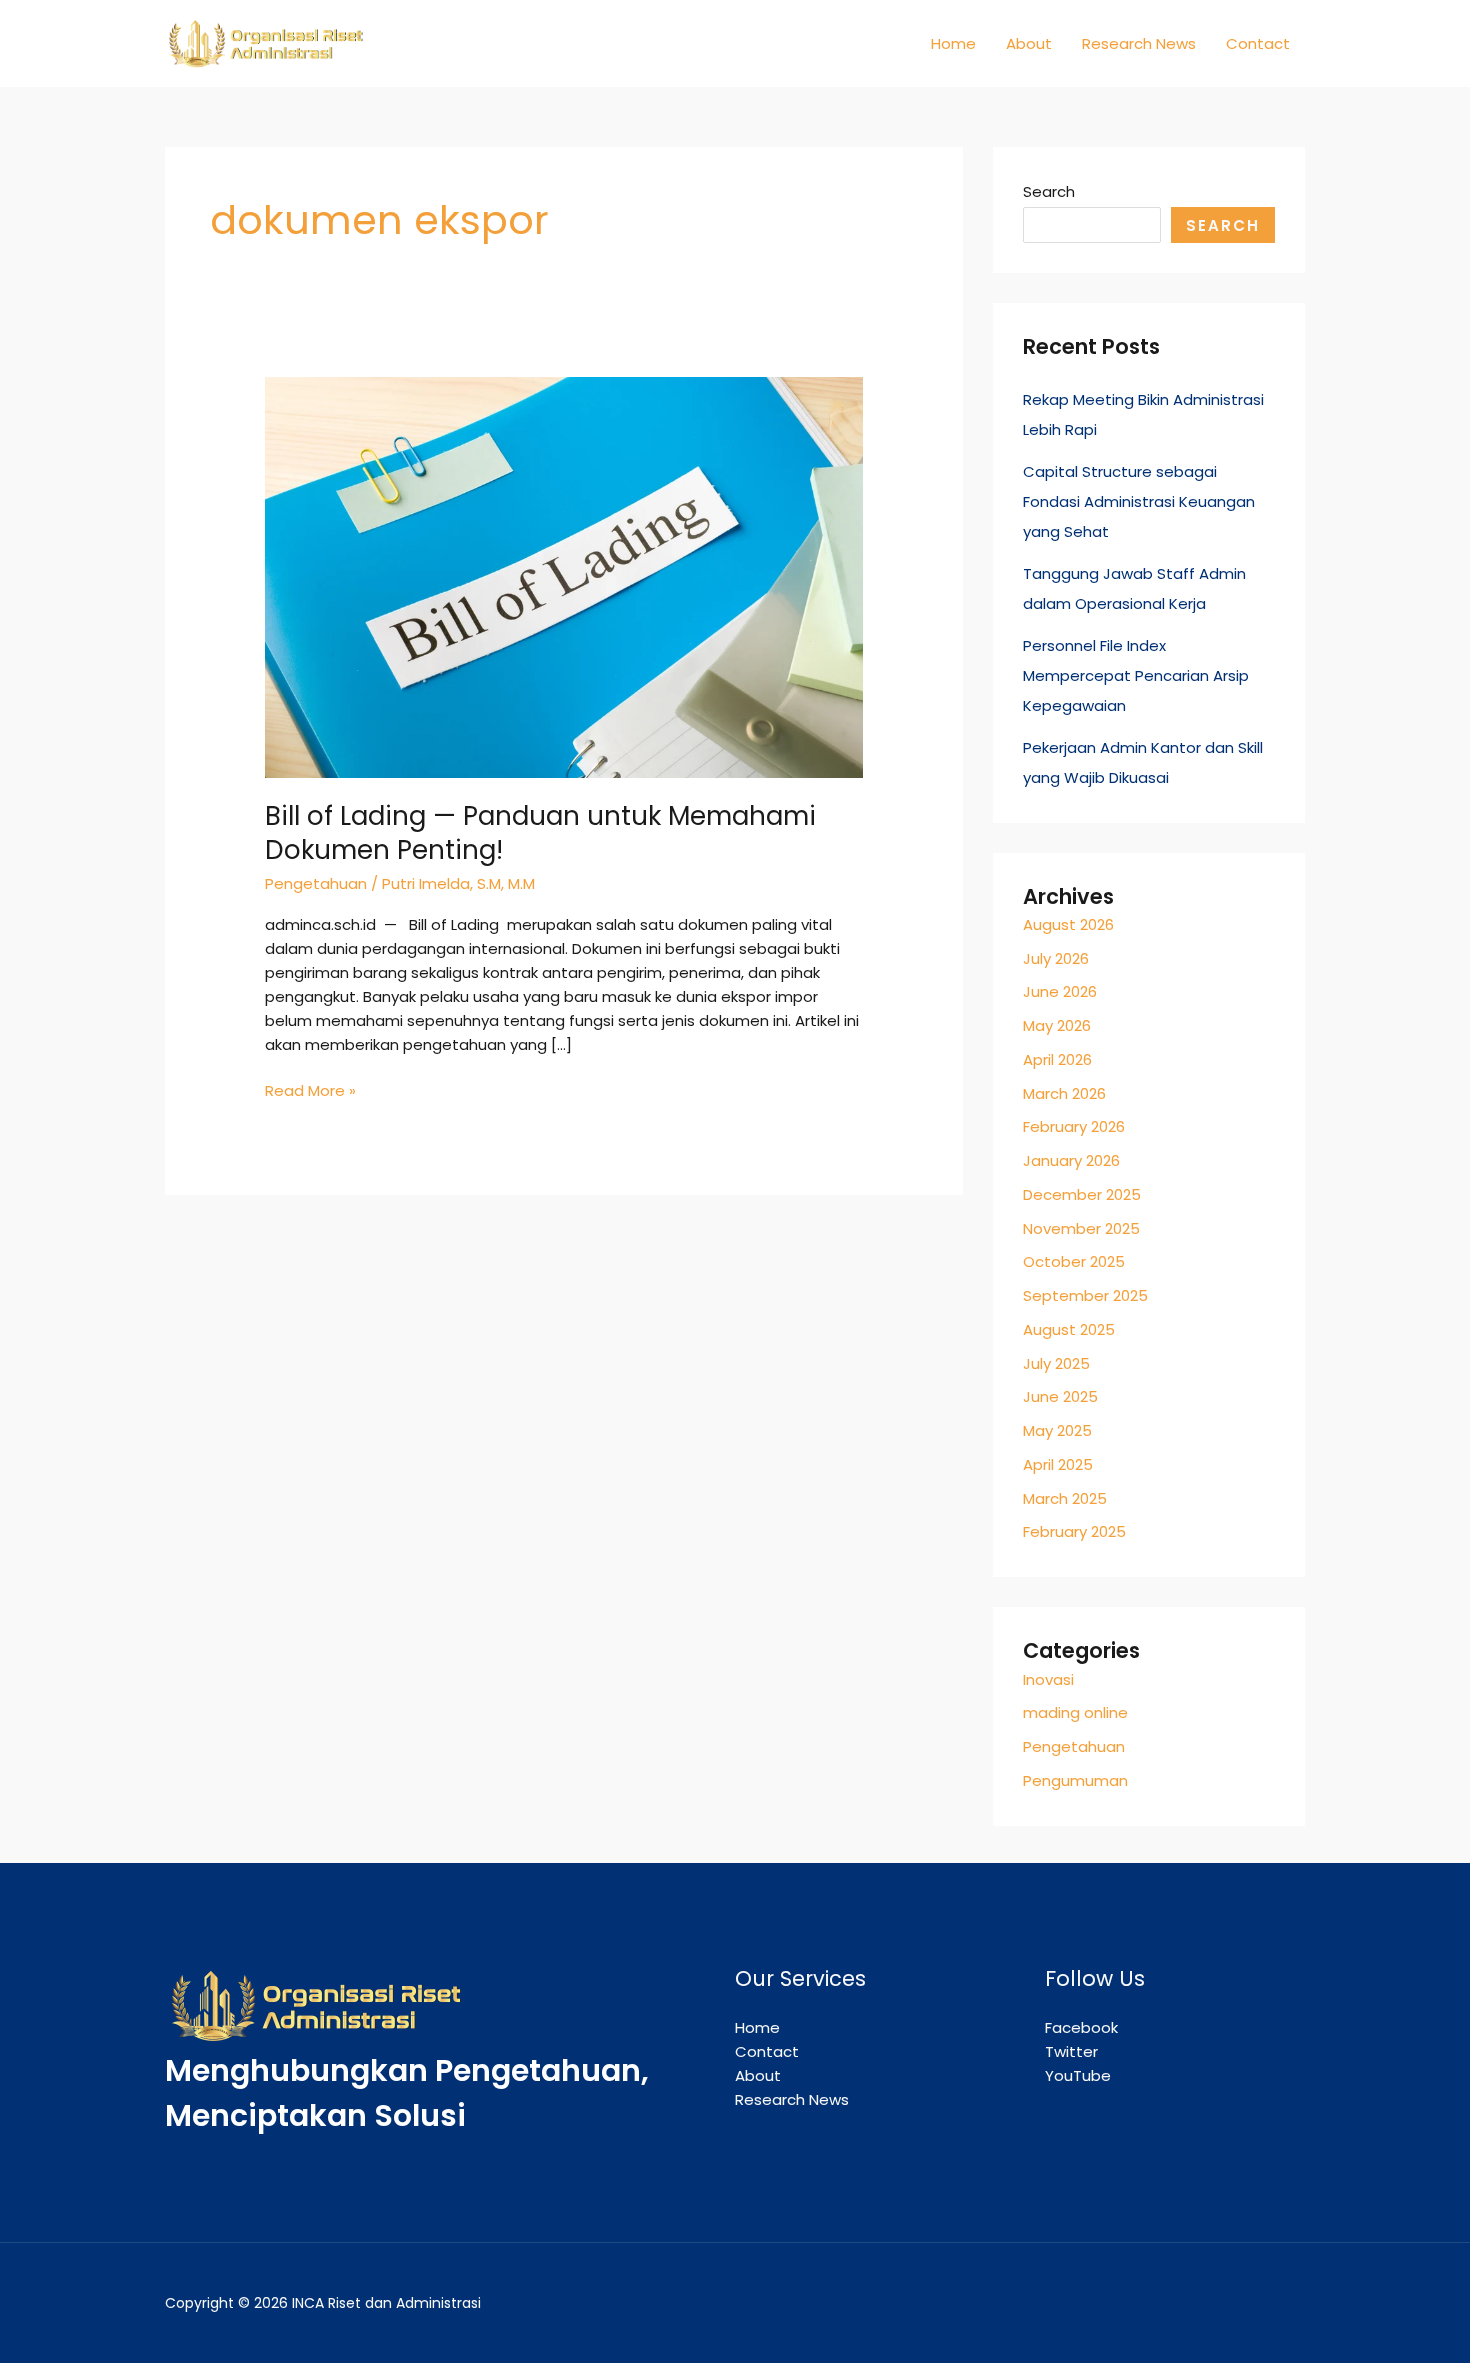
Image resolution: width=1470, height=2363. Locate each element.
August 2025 (1069, 1329)
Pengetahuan (316, 883)
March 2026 (1064, 1093)
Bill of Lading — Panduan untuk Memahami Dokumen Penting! (540, 833)
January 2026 (1071, 1160)
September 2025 (1085, 1295)
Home (953, 43)
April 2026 (1057, 1059)
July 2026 (1056, 958)
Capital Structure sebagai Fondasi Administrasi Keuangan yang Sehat (1139, 501)
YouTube (1078, 2075)
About (1029, 43)
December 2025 (1082, 1194)
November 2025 (1081, 1228)
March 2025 (1065, 1498)
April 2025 (1058, 1464)
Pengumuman (1075, 1780)
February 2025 (1074, 1531)
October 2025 (1074, 1261)
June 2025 (1060, 1396)
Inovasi (1048, 1679)
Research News (1139, 43)
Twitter (1071, 2051)
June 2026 (1060, 991)
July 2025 (1056, 1363)
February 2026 (1074, 1126)
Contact (1258, 43)
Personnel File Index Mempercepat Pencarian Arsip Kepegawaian (1136, 675)
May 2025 (1057, 1430)
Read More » (310, 1090)
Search (1049, 191)
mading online (1075, 1712)
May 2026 (1057, 1025)
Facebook (1081, 2027)
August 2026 (1068, 924)
